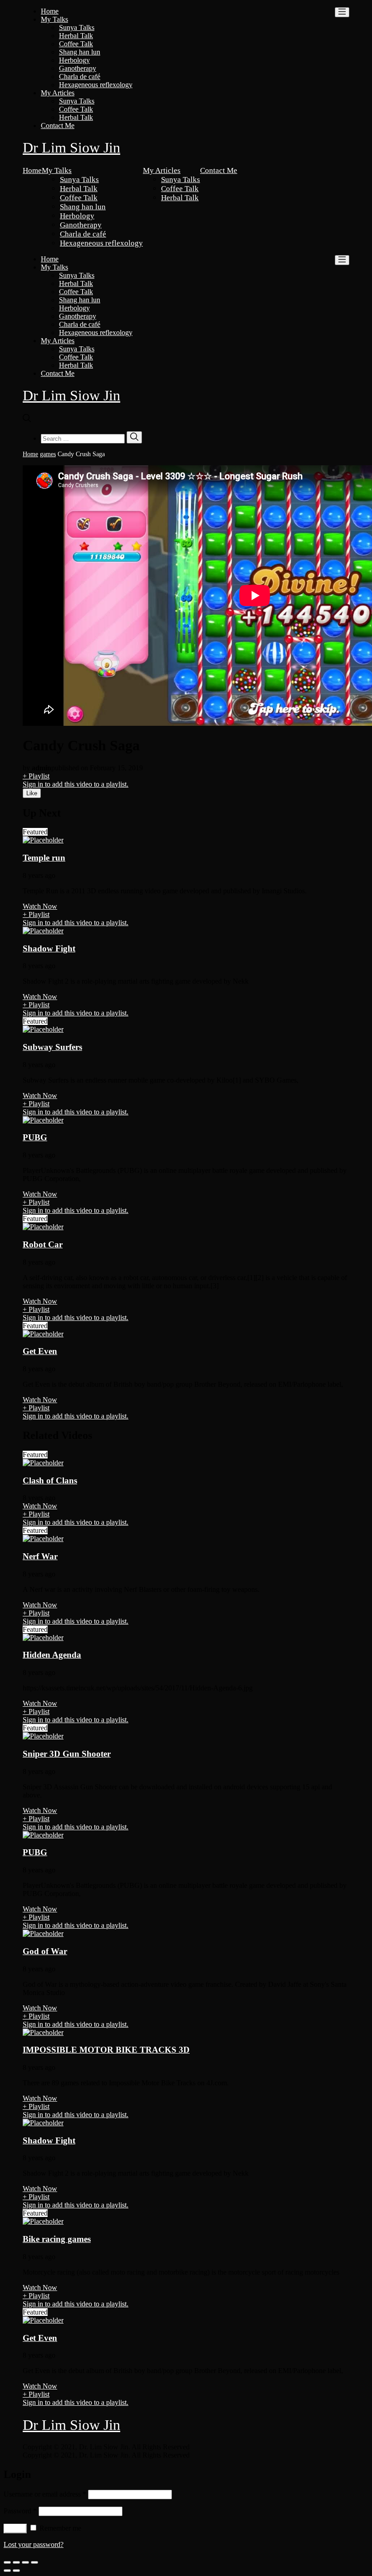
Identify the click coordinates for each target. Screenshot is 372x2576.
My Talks (54, 19)
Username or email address (45, 2494)
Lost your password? (34, 2544)
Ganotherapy (78, 68)
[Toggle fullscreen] (25, 2562)
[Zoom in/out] (34, 2562)
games (48, 454)
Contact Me (58, 126)
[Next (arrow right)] (16, 2571)
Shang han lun (80, 52)
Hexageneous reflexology (96, 85)
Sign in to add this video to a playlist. (76, 784)
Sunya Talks (77, 27)
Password (20, 2511)
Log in (15, 2529)
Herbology (74, 60)
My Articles (58, 93)
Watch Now (40, 906)
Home (50, 11)
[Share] (16, 2562)
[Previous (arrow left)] (7, 2571)
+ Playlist (36, 776)
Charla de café (80, 76)
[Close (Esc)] (7, 2562)
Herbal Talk (76, 36)
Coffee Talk (76, 44)
